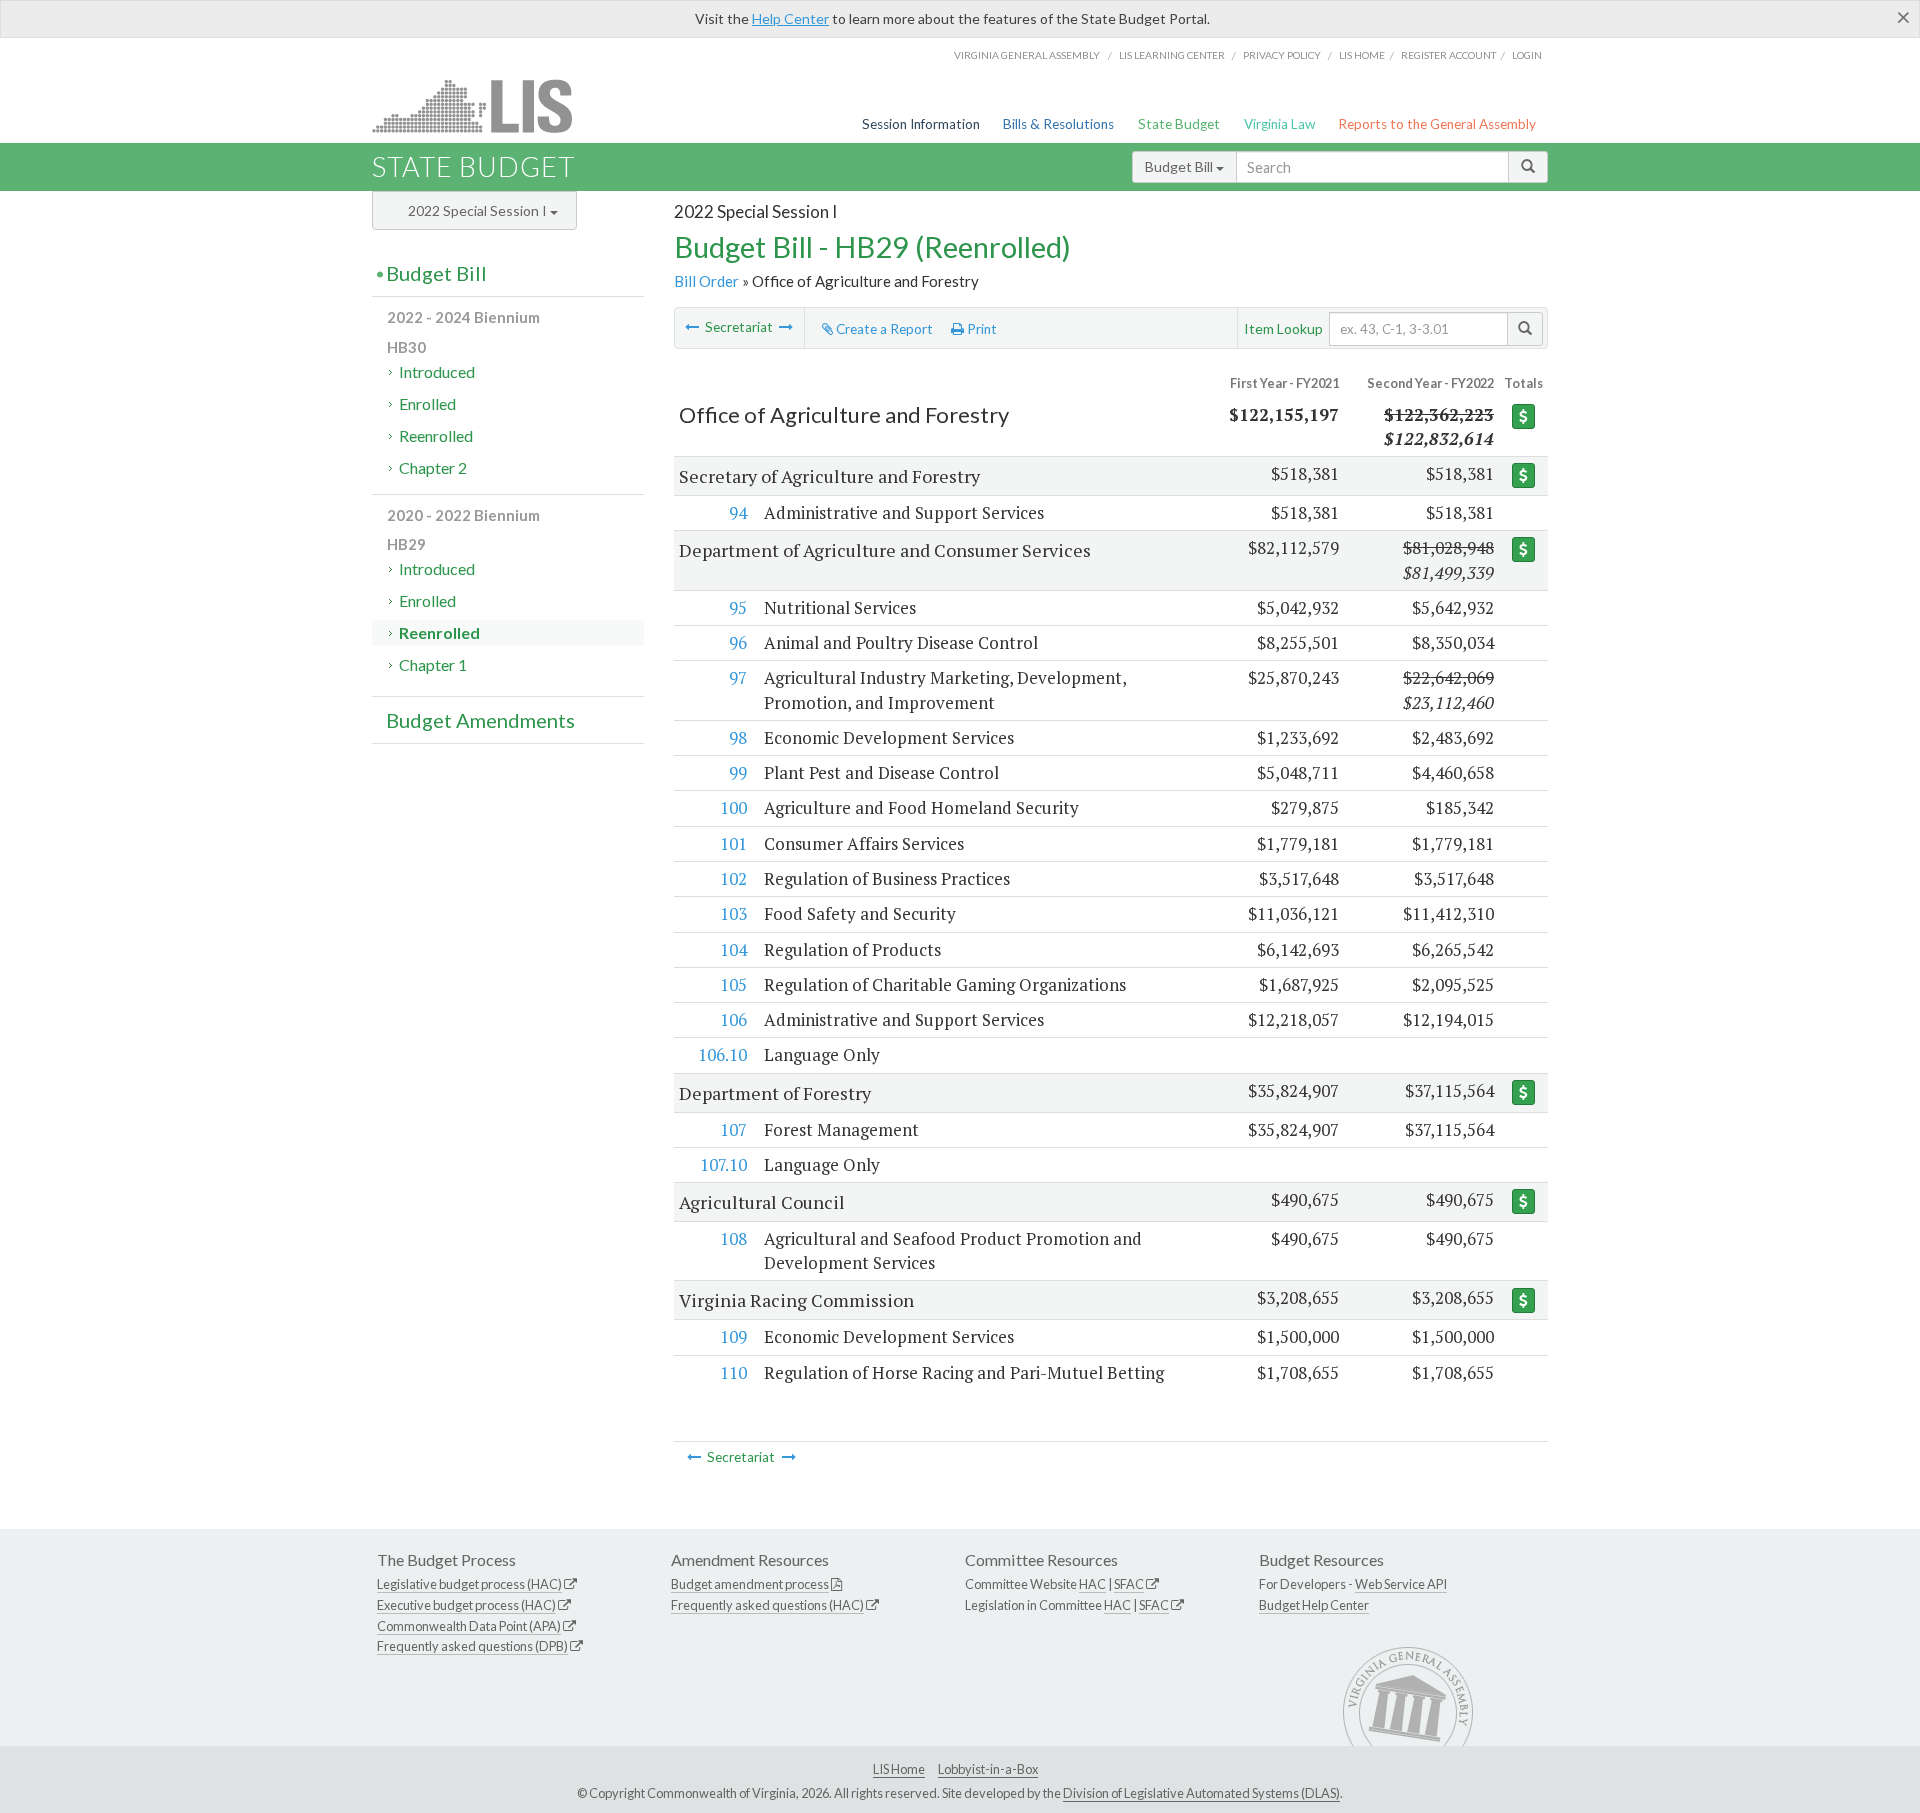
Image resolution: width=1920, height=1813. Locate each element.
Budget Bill (1180, 166)
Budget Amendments (480, 720)
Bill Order (706, 281)
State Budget (1179, 124)
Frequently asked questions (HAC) (767, 1605)
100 (733, 807)
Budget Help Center (1314, 1605)
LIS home (1362, 55)
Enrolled (427, 403)
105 (733, 984)
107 (733, 1129)
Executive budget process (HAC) (466, 1605)
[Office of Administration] (692, 327)
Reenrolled (436, 435)
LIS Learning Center (1172, 55)
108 (733, 1238)
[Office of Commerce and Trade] (786, 327)
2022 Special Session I (479, 210)
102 (733, 878)
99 (738, 772)
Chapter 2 (433, 467)
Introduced (437, 371)
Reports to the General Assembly (1437, 124)
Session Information (921, 124)
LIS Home (899, 1769)
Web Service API (1401, 1584)
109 (733, 1336)
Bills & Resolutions (1058, 124)
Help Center (790, 18)
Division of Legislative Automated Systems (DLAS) (1201, 1793)
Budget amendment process (750, 1584)
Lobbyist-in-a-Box (988, 1769)
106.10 (722, 1054)
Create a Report (883, 329)
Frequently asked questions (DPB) (472, 1646)
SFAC (1129, 1584)
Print (980, 329)
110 (733, 1372)
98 (738, 737)
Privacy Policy (1282, 55)
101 (733, 843)
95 (738, 607)
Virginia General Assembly (1027, 55)
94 (738, 512)
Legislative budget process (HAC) (469, 1584)
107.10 (723, 1164)
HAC (1092, 1584)
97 (738, 677)
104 (733, 949)
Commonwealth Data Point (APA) (469, 1626)
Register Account (1448, 55)
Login (1527, 55)
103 (733, 913)
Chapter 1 (433, 664)
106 (733, 1019)
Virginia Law (1279, 124)
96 (738, 642)
